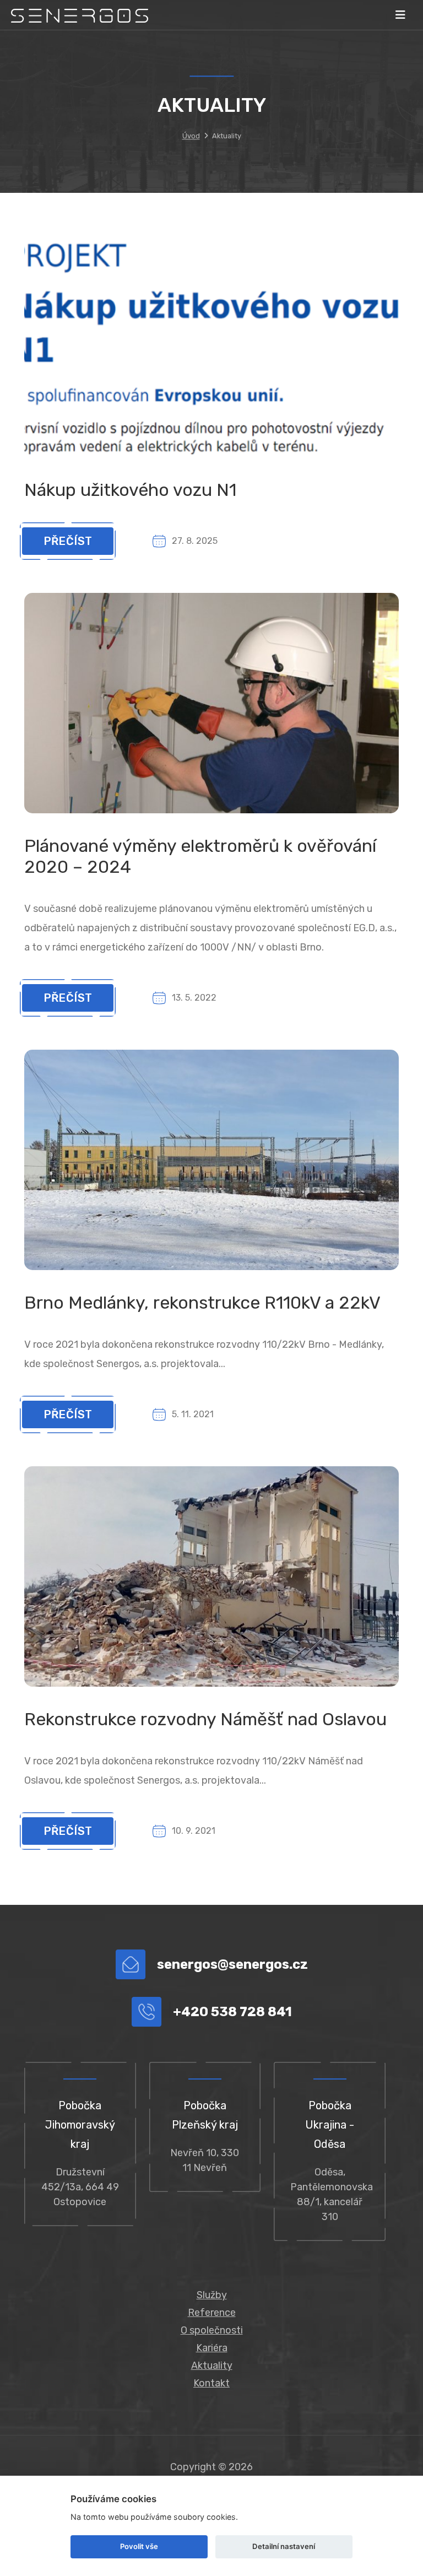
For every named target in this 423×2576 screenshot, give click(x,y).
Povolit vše (139, 2546)
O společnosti (212, 2330)
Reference (212, 2313)
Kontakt (211, 2383)
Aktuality (212, 2366)
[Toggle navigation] (400, 15)
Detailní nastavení (284, 2546)
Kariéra (212, 2348)
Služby (212, 2295)
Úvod (191, 136)
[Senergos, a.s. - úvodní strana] (80, 15)
